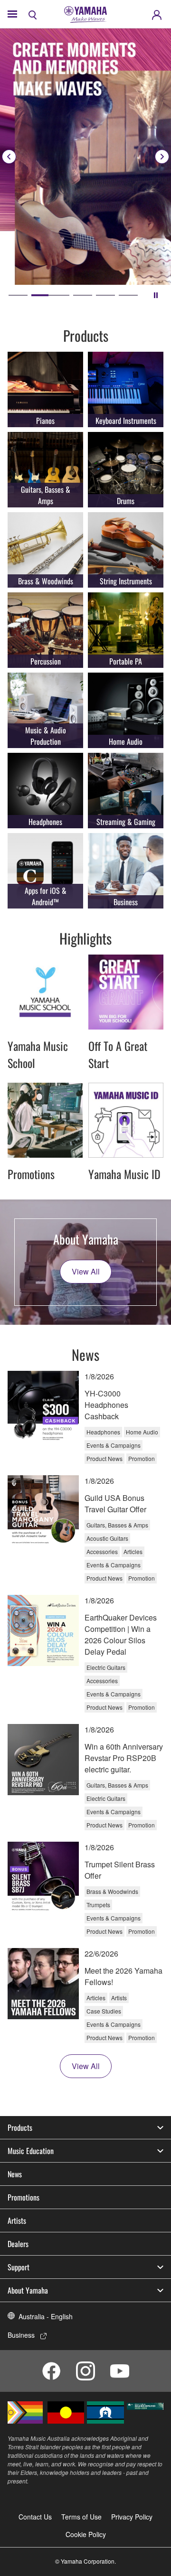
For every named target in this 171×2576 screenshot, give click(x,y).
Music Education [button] (31, 2151)
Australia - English (46, 2316)
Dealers (18, 2244)
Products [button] (20, 2127)
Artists (17, 2220)
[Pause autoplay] (156, 295)
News (15, 2174)
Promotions (24, 2197)
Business (21, 2335)
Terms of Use (81, 2517)
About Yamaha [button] (28, 2290)
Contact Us (35, 2517)
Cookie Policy (86, 2534)
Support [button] (19, 2267)
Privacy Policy (132, 2517)
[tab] (18, 295)
